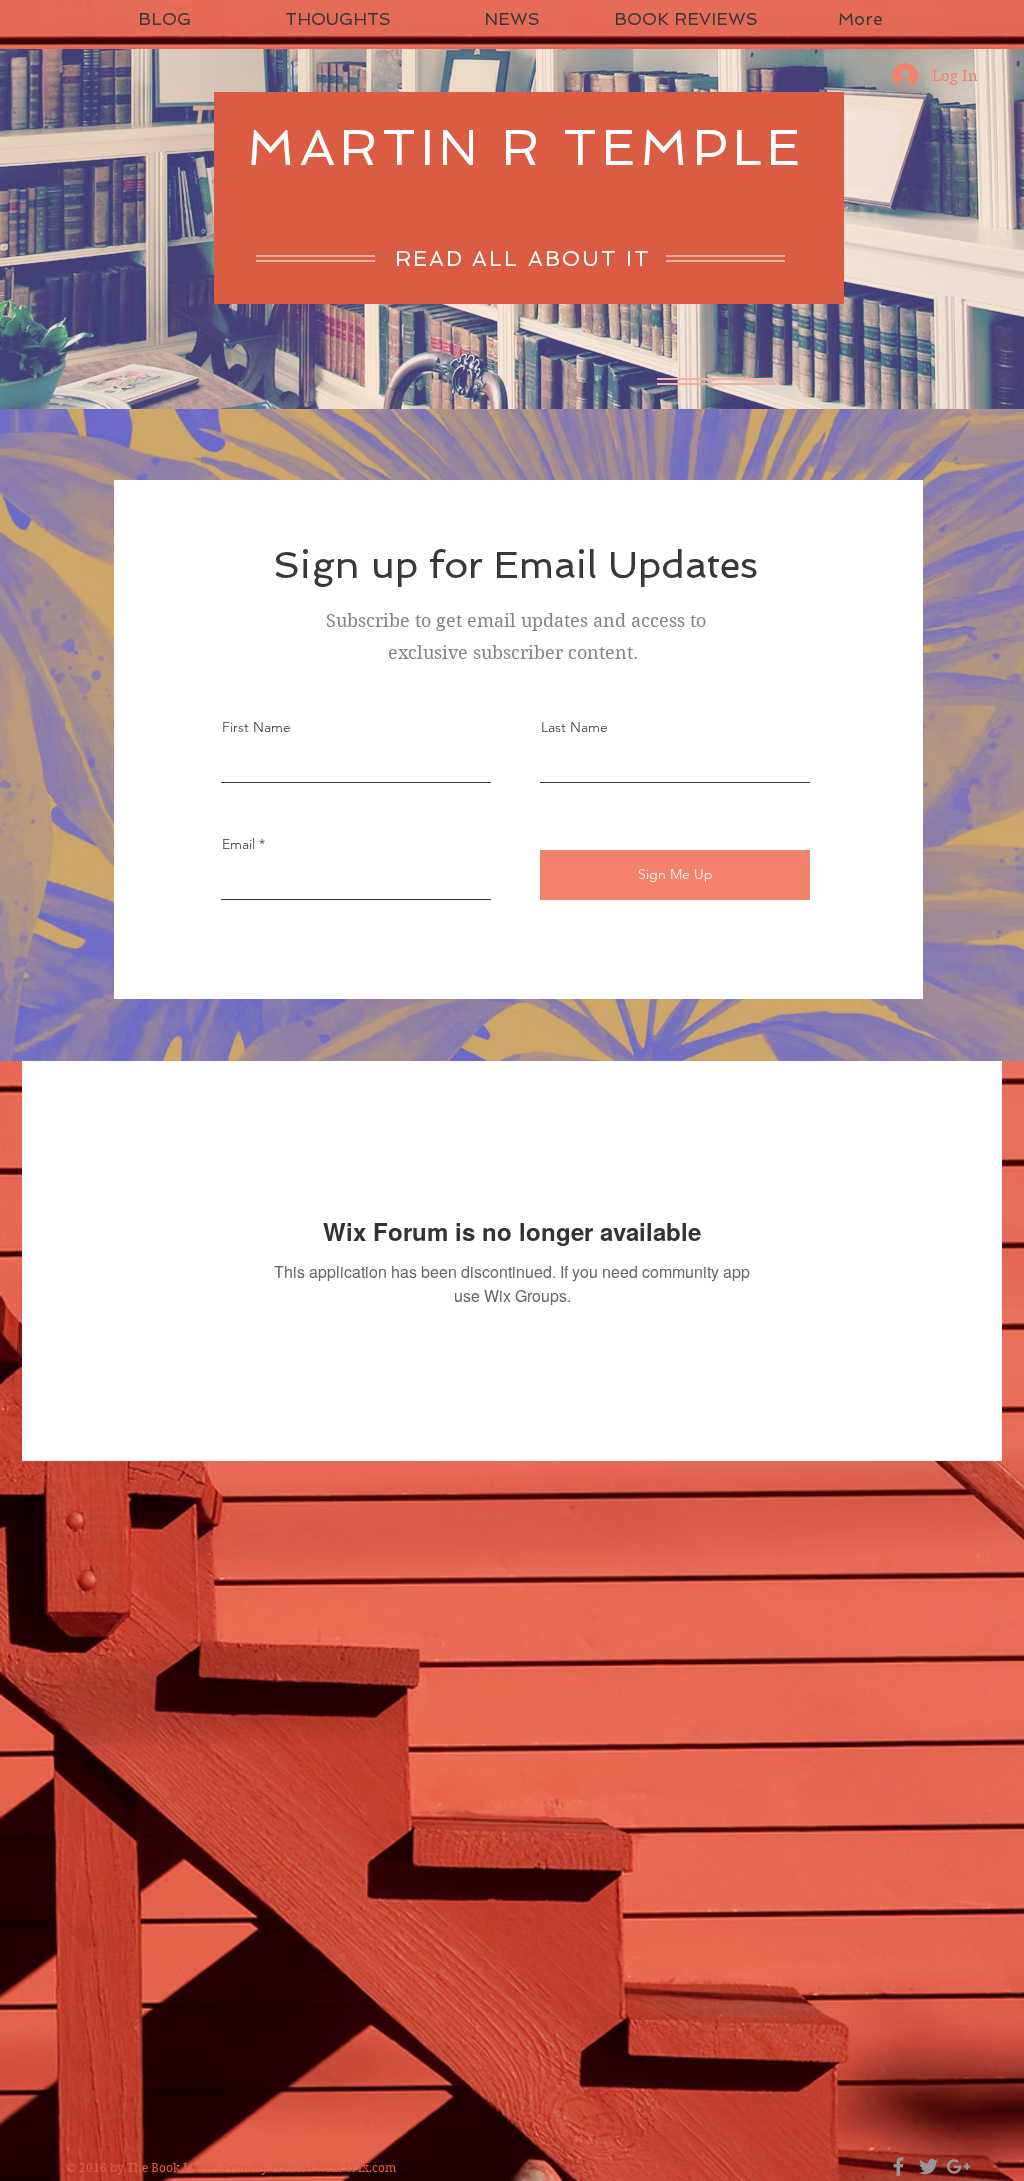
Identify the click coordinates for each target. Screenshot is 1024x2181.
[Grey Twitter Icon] (928, 2166)
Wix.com (370, 2167)
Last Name (574, 727)
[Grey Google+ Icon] (958, 2166)
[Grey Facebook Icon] (898, 2166)
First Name (256, 727)
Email (238, 844)
